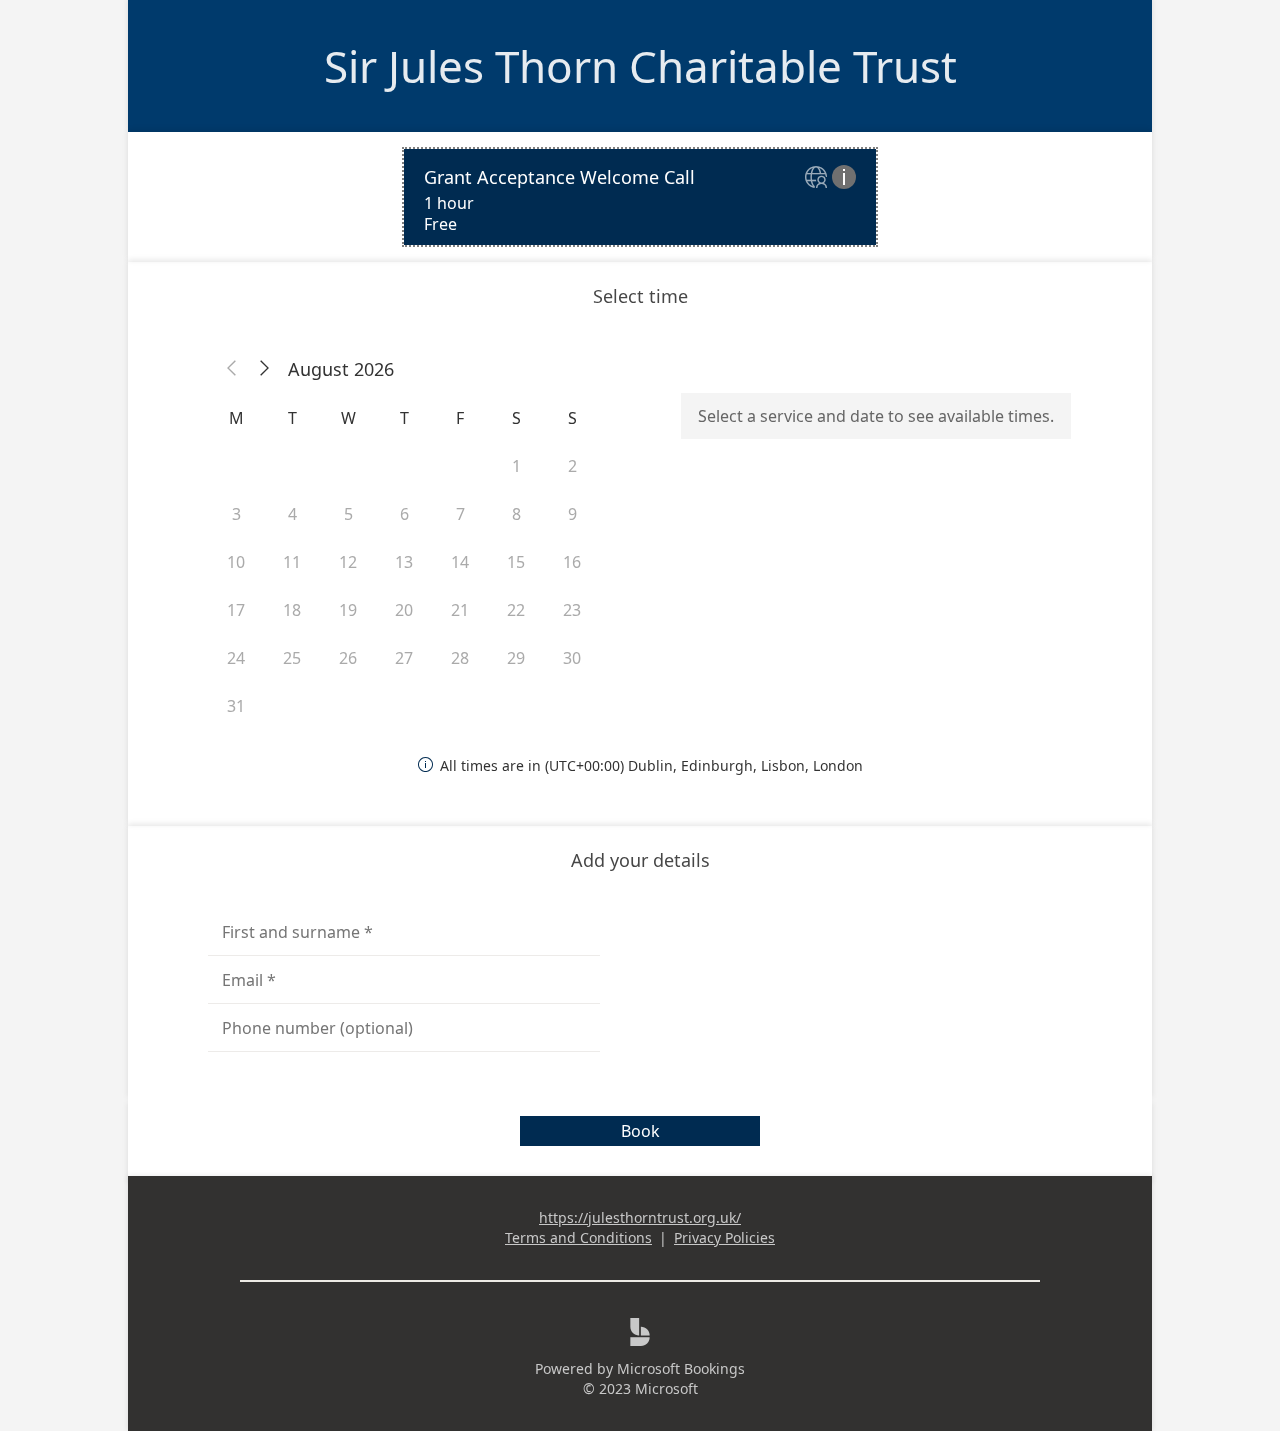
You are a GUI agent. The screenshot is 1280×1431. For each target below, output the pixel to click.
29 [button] (516, 658)
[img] (818, 178)
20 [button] (404, 610)
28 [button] (460, 658)
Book (640, 1131)
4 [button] (292, 514)
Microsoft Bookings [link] (681, 1368)
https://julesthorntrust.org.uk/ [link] (640, 1217)
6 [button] (404, 514)
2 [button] (572, 466)
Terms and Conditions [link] (578, 1237)
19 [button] (348, 610)
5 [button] (348, 514)
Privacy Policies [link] (724, 1237)
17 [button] (236, 610)
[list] (640, 197)
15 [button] (516, 562)
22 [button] (516, 610)
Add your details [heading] (640, 860)
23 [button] (572, 610)
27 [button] (404, 658)
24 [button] (236, 658)
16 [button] (572, 562)
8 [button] (516, 514)
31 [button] (236, 706)
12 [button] (348, 562)
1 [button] (516, 466)
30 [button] (572, 658)
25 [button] (292, 658)
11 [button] (292, 562)
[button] (232, 369)
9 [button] (572, 514)
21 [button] (460, 610)
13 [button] (404, 562)
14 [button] (460, 562)
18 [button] (292, 610)
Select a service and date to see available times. (876, 416)
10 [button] (236, 562)
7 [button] (460, 514)
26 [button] (348, 658)
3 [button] (236, 514)
